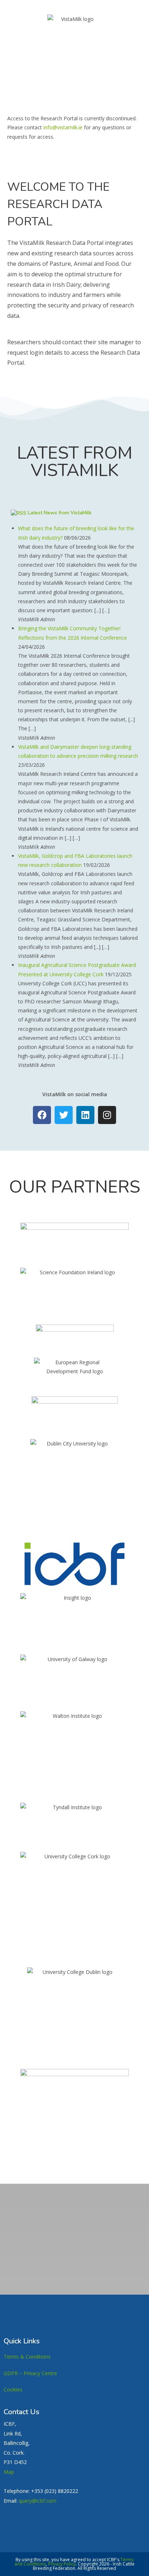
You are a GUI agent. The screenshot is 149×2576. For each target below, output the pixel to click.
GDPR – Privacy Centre (30, 2373)
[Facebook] (42, 1115)
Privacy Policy (62, 2564)
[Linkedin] (85, 1115)
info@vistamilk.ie (63, 127)
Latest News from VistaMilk (60, 513)
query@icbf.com (38, 2501)
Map (9, 2472)
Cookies (13, 2389)
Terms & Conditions (27, 2357)
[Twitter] (64, 1115)
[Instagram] (107, 1115)
